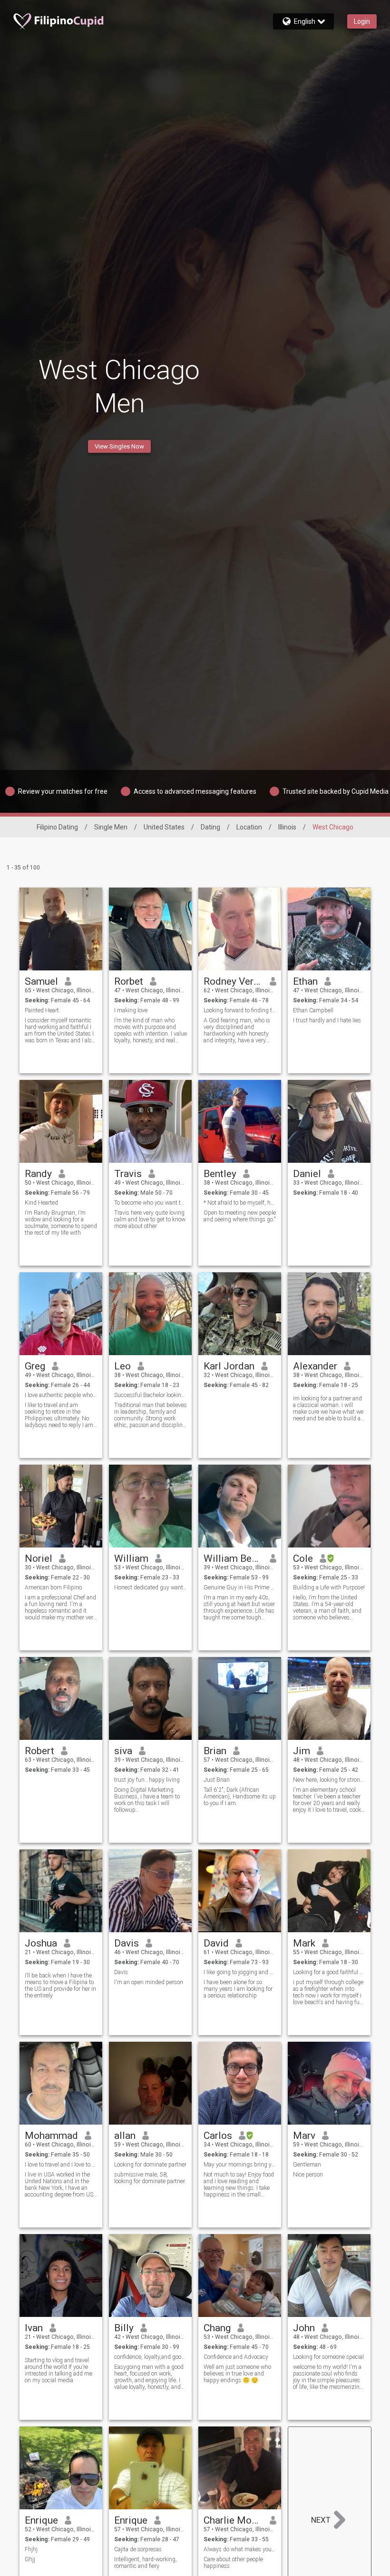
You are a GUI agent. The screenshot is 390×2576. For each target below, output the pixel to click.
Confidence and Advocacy (236, 2357)
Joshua (41, 1943)
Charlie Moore (233, 2520)
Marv (304, 2136)
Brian (215, 1751)
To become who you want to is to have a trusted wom (151, 1203)
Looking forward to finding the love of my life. (240, 1010)
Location (249, 827)
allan (125, 2136)
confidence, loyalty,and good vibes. (151, 2357)
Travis (128, 1174)
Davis (127, 1943)
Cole (303, 1558)
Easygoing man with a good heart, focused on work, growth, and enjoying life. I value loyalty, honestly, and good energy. (149, 2377)
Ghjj (30, 2559)
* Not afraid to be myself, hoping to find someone (240, 1203)
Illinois (287, 827)
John (304, 2328)
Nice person (308, 2175)
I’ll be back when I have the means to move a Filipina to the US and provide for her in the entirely (60, 1986)
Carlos (218, 2136)
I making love (131, 1010)
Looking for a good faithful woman (329, 1972)
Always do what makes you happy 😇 (240, 2549)
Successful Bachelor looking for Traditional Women (151, 1395)
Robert (39, 1751)
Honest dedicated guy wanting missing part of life (151, 1588)
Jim (302, 1751)
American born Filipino (53, 1588)
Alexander (315, 1366)
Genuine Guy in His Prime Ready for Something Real (240, 1588)
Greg (35, 1366)
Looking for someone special (328, 2357)
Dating (210, 827)
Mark (304, 1943)
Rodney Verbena (233, 981)
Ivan (34, 2328)
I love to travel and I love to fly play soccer (61, 2165)
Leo (122, 1366)
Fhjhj (31, 2549)
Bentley (220, 1174)
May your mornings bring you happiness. (240, 2165)
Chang (217, 2328)
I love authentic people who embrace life (61, 1395)
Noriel (39, 1558)
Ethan (305, 981)
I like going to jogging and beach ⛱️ (240, 1972)
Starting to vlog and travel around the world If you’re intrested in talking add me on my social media (58, 2370)
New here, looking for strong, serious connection (329, 1780)
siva (123, 1751)
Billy (124, 2328)
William (131, 1558)
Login (362, 21)
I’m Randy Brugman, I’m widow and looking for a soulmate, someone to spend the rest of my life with (61, 1223)
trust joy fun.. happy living (147, 1780)
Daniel (307, 1174)
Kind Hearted (41, 1203)
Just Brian (217, 1780)
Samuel (41, 981)
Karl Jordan (229, 1366)
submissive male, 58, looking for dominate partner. (150, 2178)
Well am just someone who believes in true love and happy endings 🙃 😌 (237, 2374)
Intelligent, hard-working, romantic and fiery (146, 2563)
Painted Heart (42, 1010)
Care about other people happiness (233, 2563)
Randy (38, 1174)
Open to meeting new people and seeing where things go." (240, 1216)
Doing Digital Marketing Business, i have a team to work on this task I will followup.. (147, 1800)
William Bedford (233, 1558)
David (216, 1943)
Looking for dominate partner (150, 2165)
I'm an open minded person (149, 1982)
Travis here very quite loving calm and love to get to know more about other (150, 1219)
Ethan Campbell (313, 1010)
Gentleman (307, 2165)
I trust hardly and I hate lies (327, 1020)
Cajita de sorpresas (138, 2549)
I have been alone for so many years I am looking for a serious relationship (238, 1989)
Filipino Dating (57, 827)
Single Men (111, 827)
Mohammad (51, 2136)
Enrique (41, 2520)
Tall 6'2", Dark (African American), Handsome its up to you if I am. (240, 1797)
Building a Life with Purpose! (329, 1588)
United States (164, 827)
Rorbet (129, 981)
